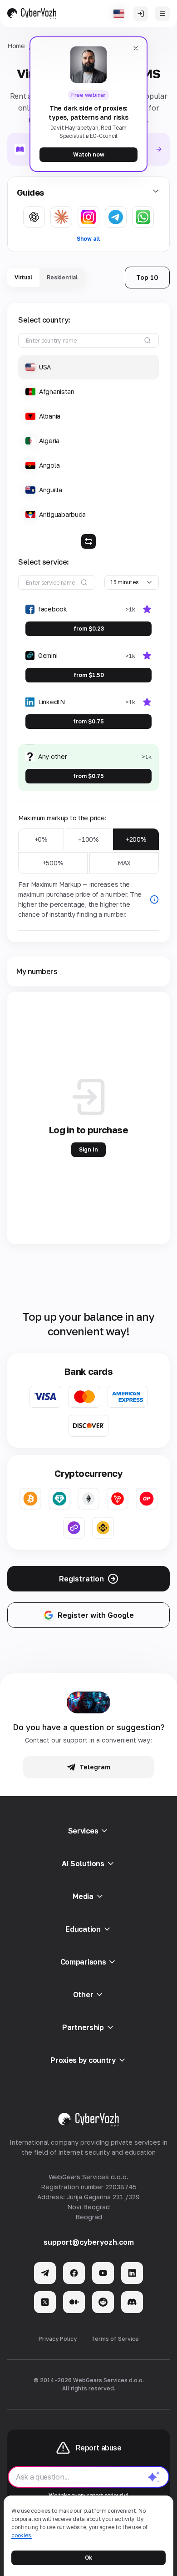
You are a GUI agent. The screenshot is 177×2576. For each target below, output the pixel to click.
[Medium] (74, 2302)
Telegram (95, 1767)
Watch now (89, 154)
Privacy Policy (58, 2339)
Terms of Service (115, 2339)
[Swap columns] (88, 541)
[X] (45, 2302)
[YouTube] (103, 2273)
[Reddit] (103, 2302)
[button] (88, 367)
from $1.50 (89, 675)
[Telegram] (45, 2273)
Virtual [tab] (23, 277)
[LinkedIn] (132, 2273)
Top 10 (147, 277)
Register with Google (96, 1615)
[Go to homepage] (32, 14)
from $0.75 (88, 721)
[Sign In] (141, 14)
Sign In (88, 1149)
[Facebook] (74, 2273)
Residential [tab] (62, 277)
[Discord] (132, 2302)
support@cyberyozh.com (89, 2242)
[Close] (136, 48)
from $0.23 (89, 629)
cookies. (22, 2535)
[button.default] (154, 2477)
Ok (88, 2558)
